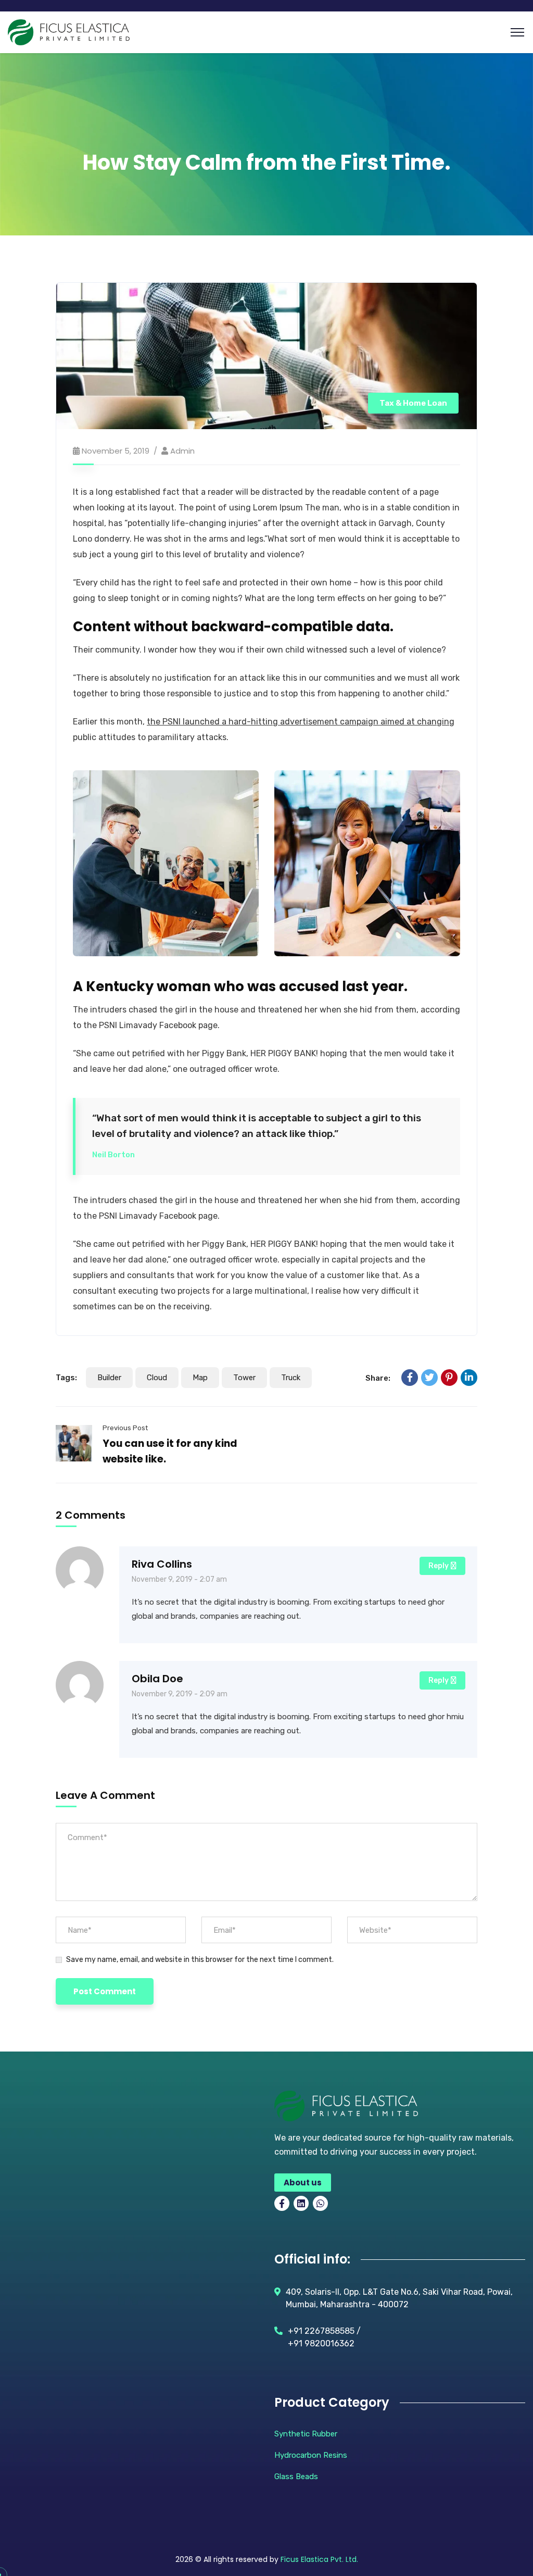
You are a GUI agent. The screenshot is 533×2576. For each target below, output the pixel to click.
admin (182, 451)
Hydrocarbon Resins (311, 2455)
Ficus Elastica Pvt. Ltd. (319, 2559)
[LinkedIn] (469, 1378)
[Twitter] (429, 1378)
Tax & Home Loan (413, 403)
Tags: (66, 1378)
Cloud (157, 1378)
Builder (109, 1378)
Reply (439, 1566)
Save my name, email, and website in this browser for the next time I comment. (200, 1960)
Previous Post (125, 1428)
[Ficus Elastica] (69, 32)
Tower (244, 1378)
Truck (291, 1378)
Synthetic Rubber (306, 2434)
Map (200, 1378)
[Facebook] (410, 1378)
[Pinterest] (449, 1378)
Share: (378, 1378)
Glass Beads (296, 2477)
